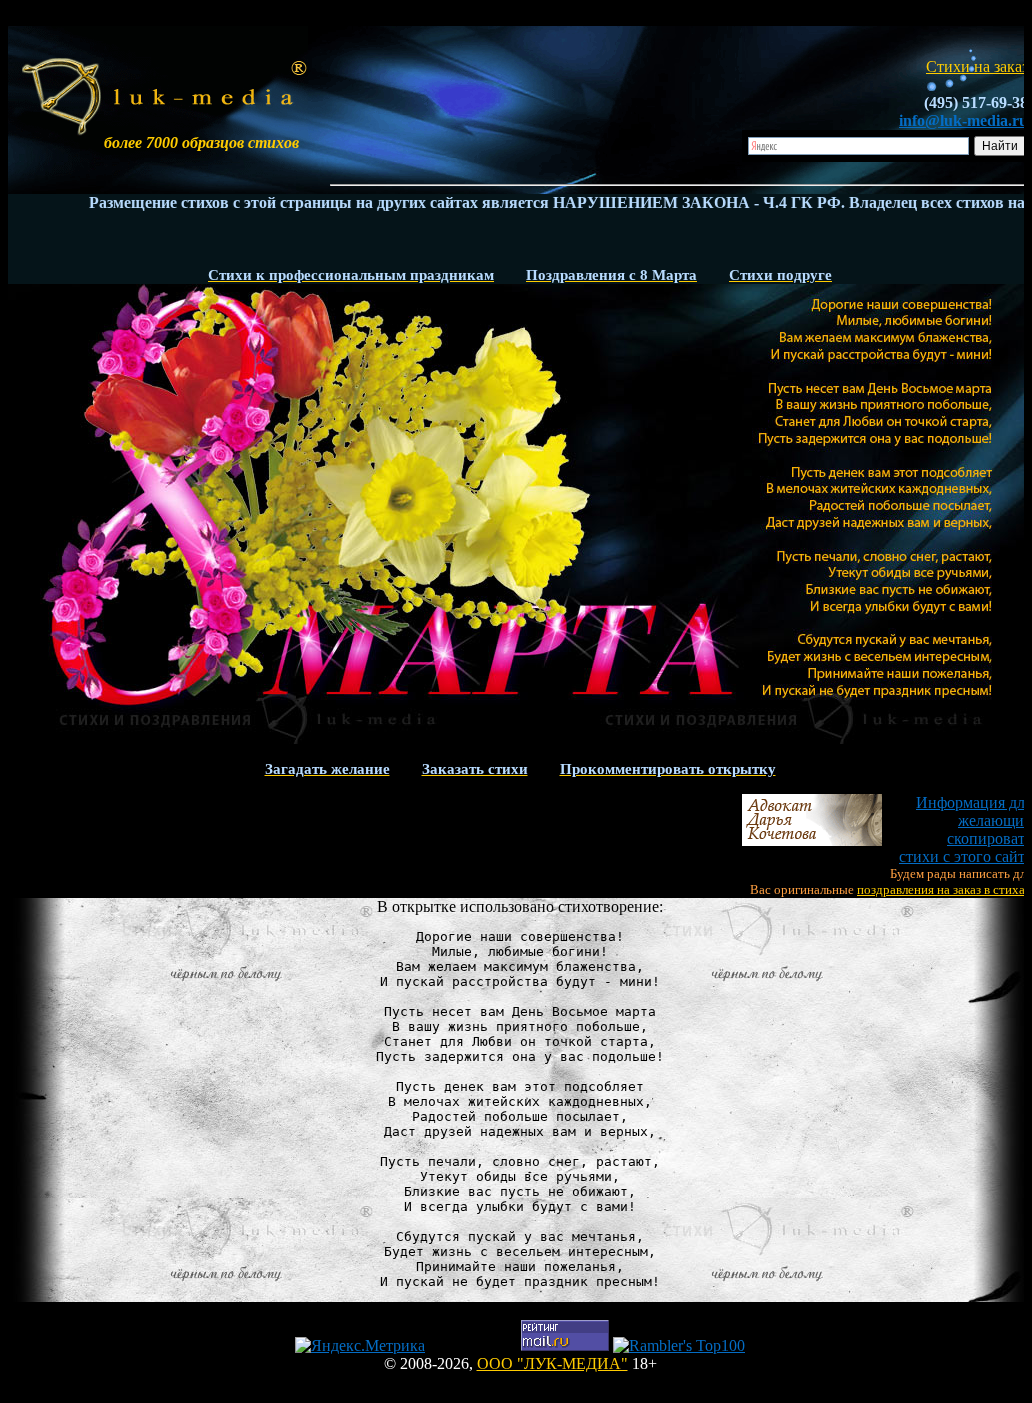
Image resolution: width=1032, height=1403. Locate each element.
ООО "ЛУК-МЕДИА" (552, 1363)
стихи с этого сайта (965, 829)
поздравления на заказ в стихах (944, 889)
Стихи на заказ (977, 66)
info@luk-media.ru (963, 120)
